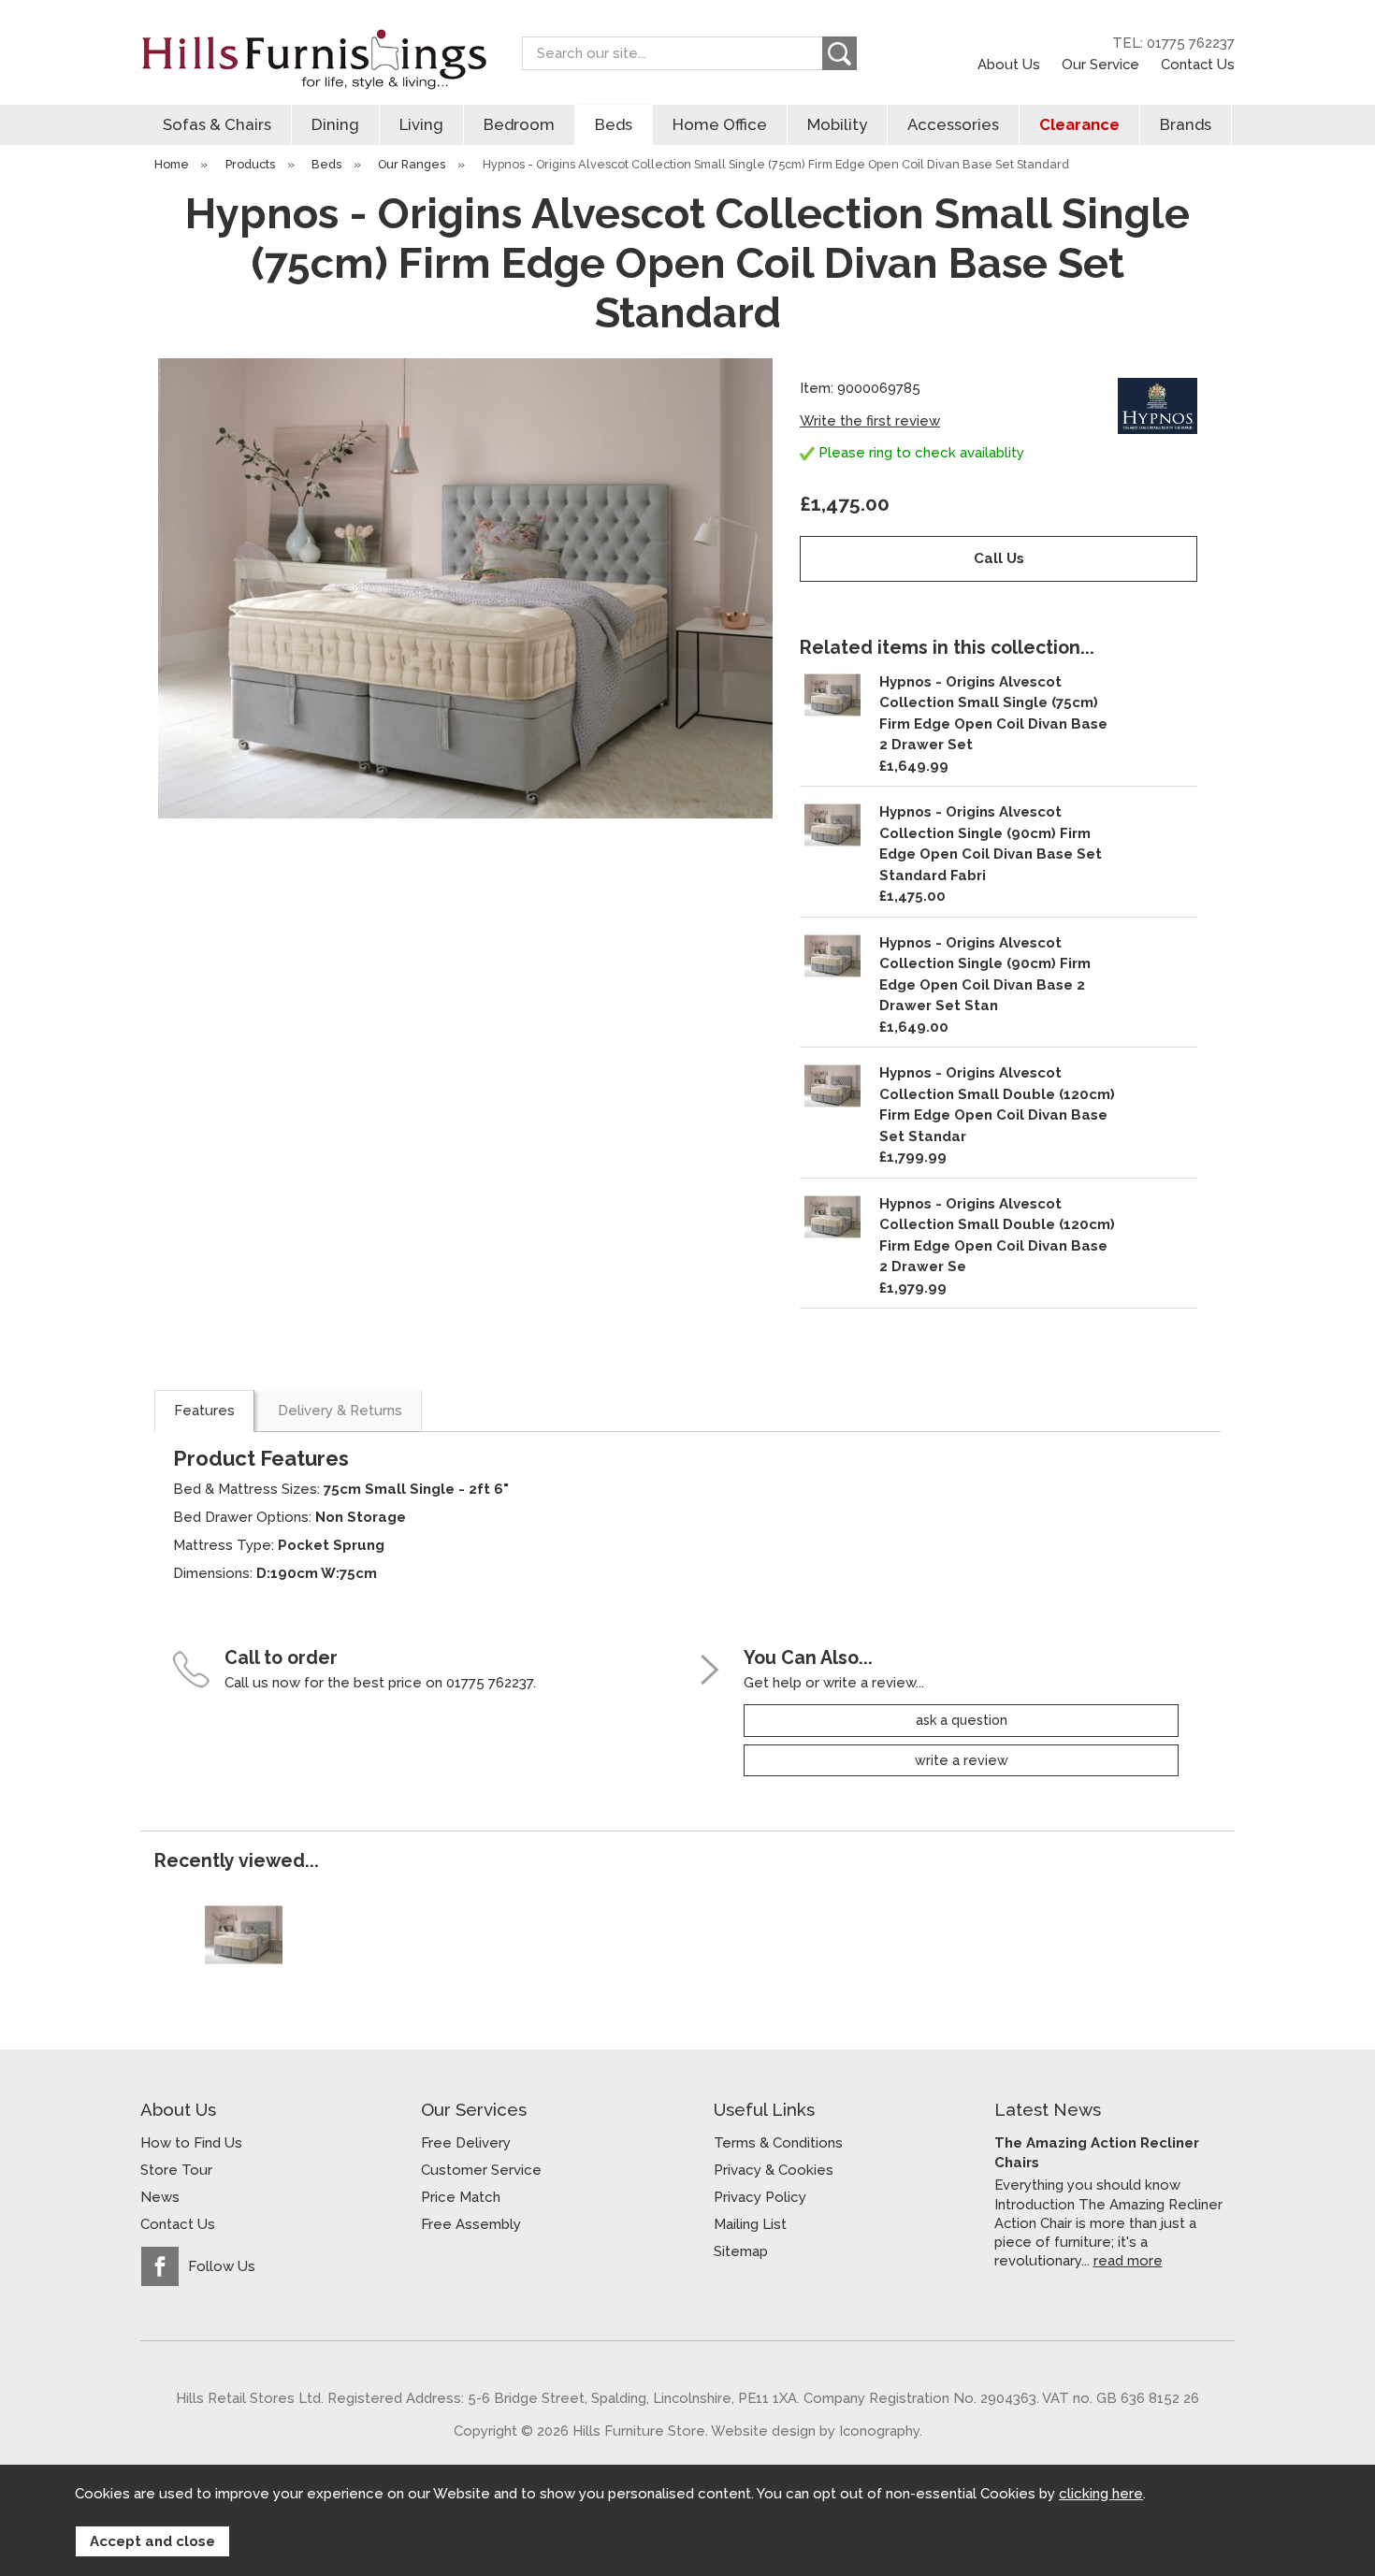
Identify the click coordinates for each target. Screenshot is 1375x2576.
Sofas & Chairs (217, 124)
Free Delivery (466, 2143)
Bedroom (519, 124)
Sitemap (741, 2251)
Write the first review (870, 421)
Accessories (953, 124)
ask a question (962, 1720)
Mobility (837, 124)
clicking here (1101, 2494)
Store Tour (176, 2170)
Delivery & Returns (340, 1411)
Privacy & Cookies (774, 2170)
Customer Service (481, 2170)
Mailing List (750, 2224)
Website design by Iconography (815, 2431)
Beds (614, 124)
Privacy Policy (760, 2197)
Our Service (1100, 64)
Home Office (720, 124)
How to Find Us (191, 2143)
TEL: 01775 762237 (1173, 43)
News (160, 2197)
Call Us (999, 558)
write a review (962, 1760)
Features (204, 1411)
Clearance (1079, 124)
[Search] (839, 53)
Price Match (461, 2197)
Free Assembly (471, 2224)
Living (421, 124)
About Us (1009, 64)
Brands (1186, 124)
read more (1128, 2260)
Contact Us (1198, 64)
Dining (335, 124)
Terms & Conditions (778, 2143)
